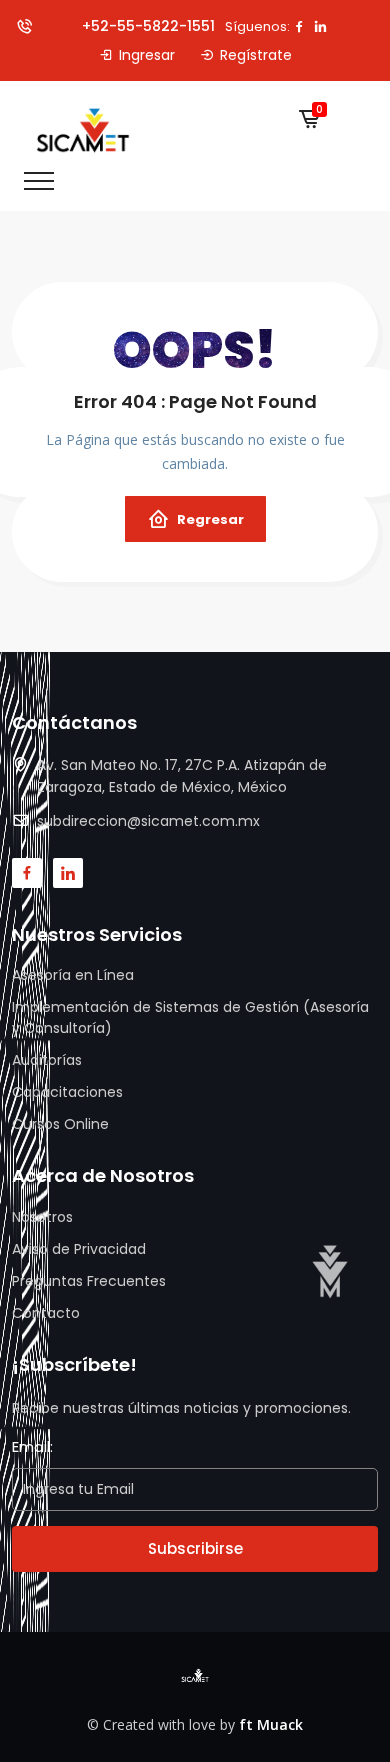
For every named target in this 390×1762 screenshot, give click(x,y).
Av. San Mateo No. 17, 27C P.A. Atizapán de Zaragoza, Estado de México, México (182, 776)
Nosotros (42, 1217)
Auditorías (47, 1060)
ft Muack (271, 1724)
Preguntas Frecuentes (89, 1281)
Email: (32, 1446)
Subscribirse (195, 1548)
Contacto (46, 1313)
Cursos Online (60, 1124)
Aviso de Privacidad (79, 1249)
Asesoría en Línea (73, 975)
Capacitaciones (67, 1092)
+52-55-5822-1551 (146, 26)
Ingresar (147, 55)
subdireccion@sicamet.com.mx (148, 821)
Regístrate (256, 55)
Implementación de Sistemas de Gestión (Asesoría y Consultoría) (190, 1017)
